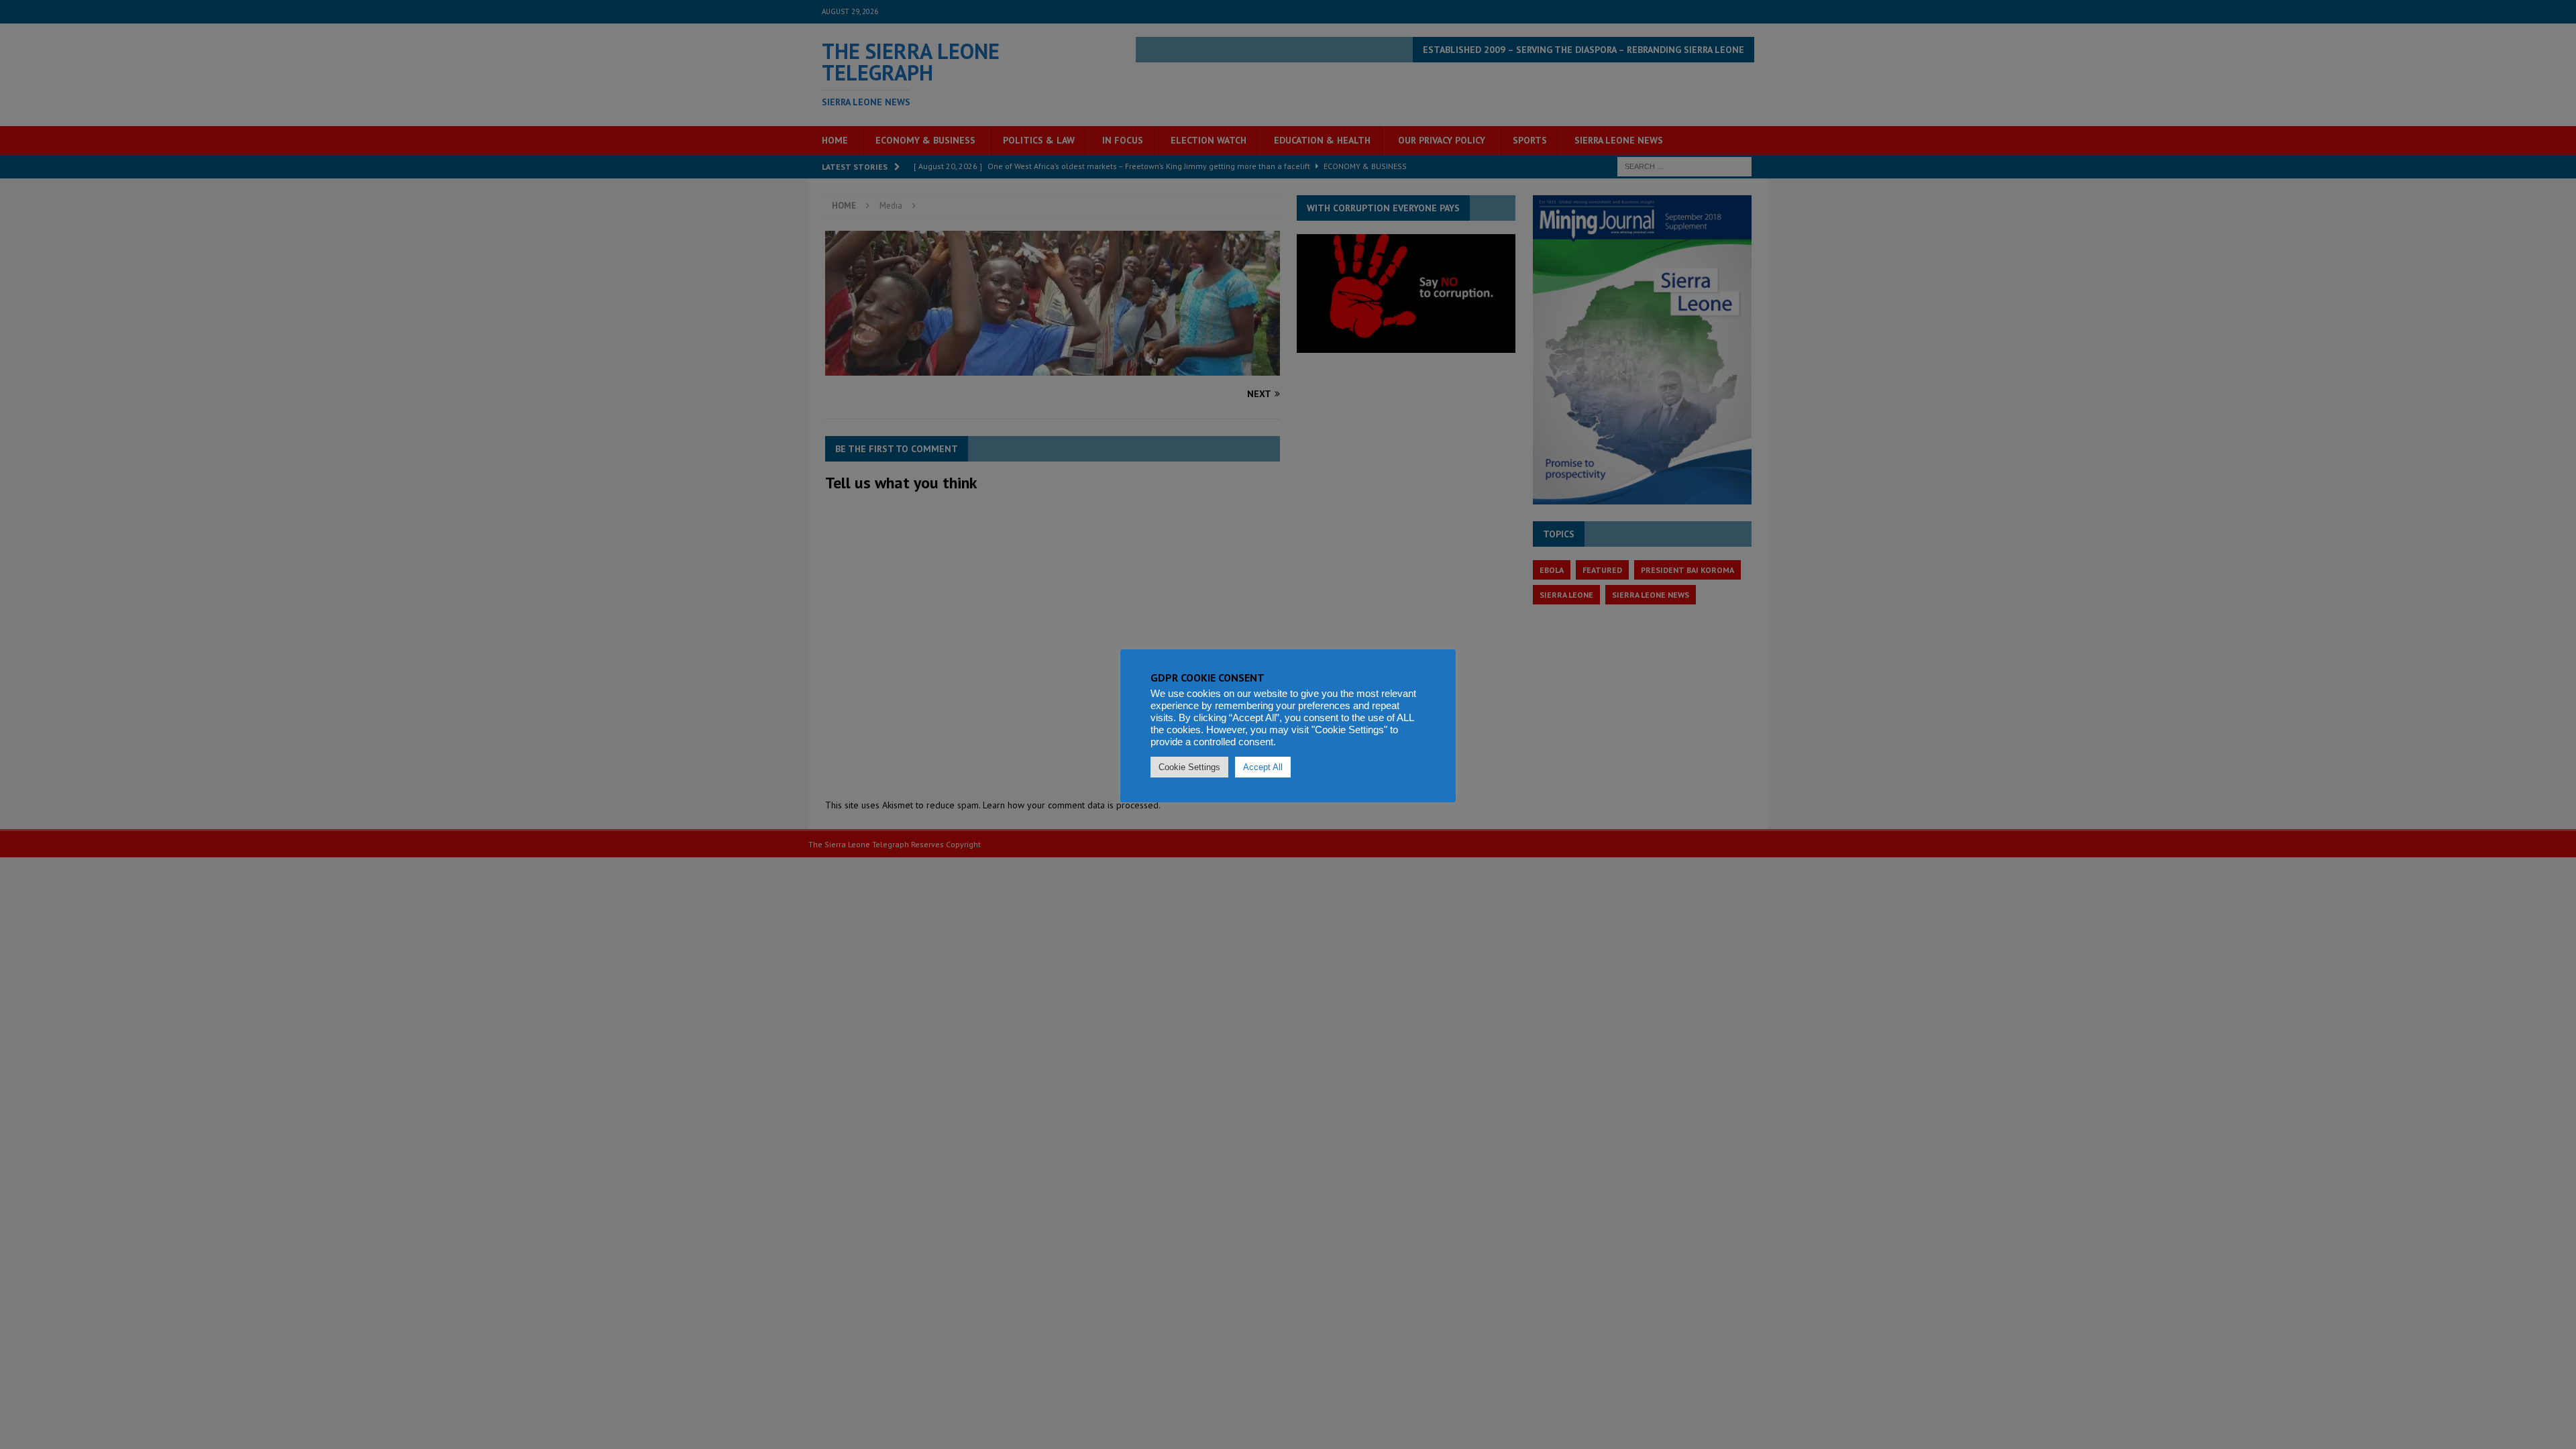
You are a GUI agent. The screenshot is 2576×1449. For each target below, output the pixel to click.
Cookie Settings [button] (1189, 767)
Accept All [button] (1263, 767)
